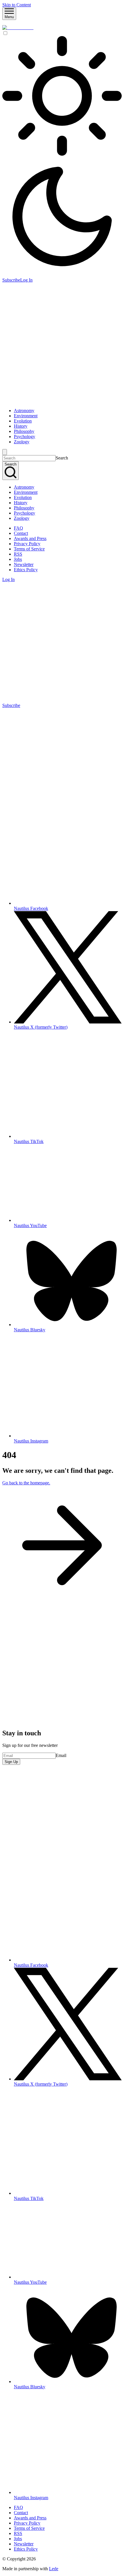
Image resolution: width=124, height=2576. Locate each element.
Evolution (23, 421)
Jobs (18, 559)
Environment (26, 416)
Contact (21, 533)
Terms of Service (29, 549)
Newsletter (24, 564)
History (21, 426)
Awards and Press (30, 538)
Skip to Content (17, 5)
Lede (54, 2569)
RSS (18, 554)
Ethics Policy (26, 570)
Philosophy (24, 431)
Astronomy (24, 411)
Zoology (22, 442)
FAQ (18, 528)
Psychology (25, 437)
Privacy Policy (27, 544)
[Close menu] (5, 452)
